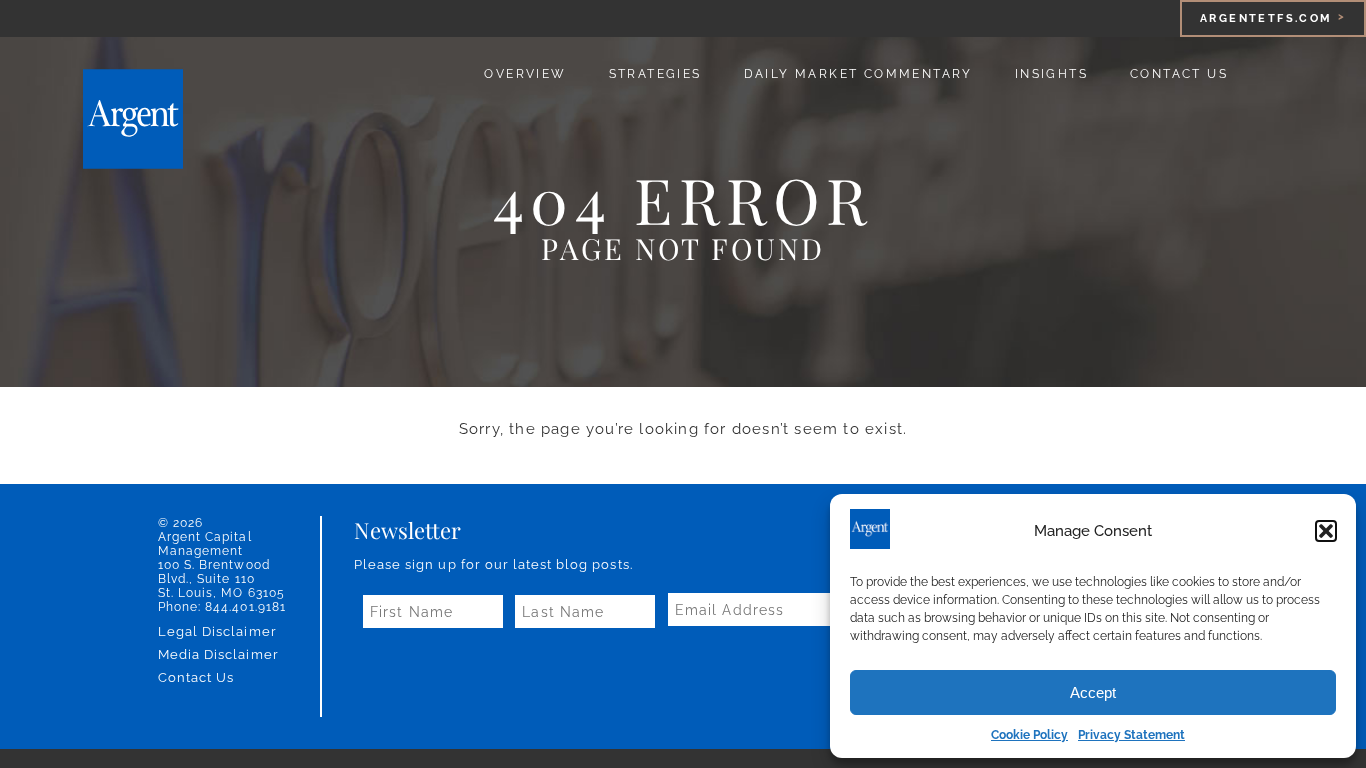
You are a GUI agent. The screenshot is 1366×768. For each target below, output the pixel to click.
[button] (1326, 531)
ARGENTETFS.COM (1266, 18)
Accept (1093, 692)
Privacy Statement (1131, 735)
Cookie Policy (1029, 735)
